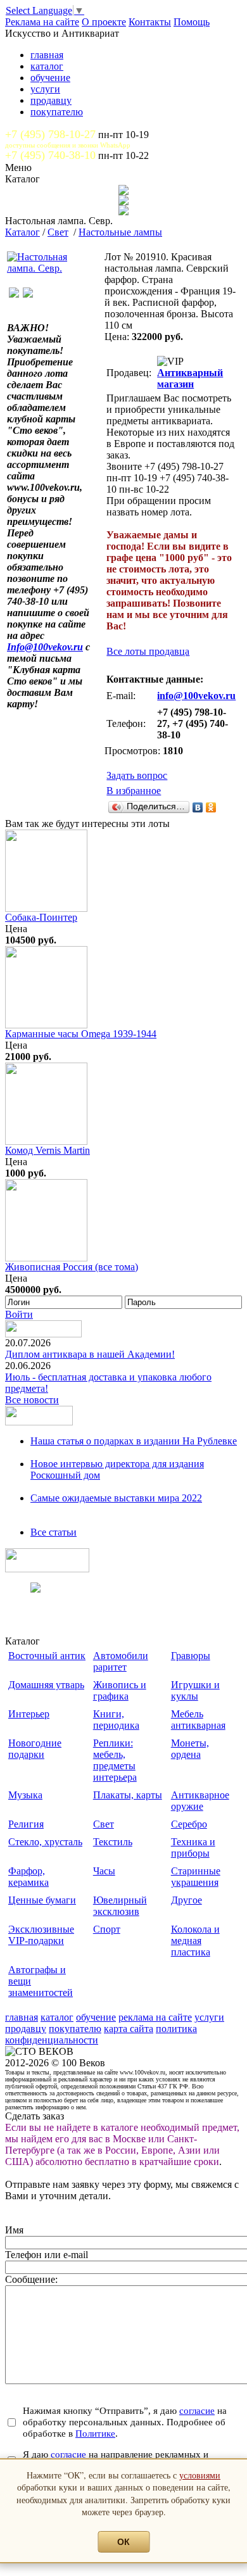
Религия (26, 1824)
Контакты (150, 22)
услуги (45, 89)
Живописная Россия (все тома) (72, 1267)
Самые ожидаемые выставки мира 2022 (116, 1498)
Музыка (25, 1795)
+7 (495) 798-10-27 (50, 134)
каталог (47, 66)
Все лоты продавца (148, 651)
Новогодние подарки (35, 1749)
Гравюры (191, 1656)
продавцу (51, 100)
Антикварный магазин (190, 378)
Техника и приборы (193, 1847)
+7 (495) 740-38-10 (50, 155)
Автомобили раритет (121, 1661)
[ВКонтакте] (198, 807)
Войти (19, 1314)
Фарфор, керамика (28, 1877)
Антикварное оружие (200, 1801)
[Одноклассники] (211, 807)
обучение (50, 78)
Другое (187, 1900)
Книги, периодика (116, 1720)
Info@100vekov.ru (45, 647)
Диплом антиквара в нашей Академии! (90, 1354)
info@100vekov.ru (196, 696)
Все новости (32, 1400)
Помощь (192, 22)
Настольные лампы (120, 232)
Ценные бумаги (42, 1900)
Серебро (189, 1824)
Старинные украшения (196, 1877)
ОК (123, 2542)
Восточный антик (47, 1656)
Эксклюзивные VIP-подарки (41, 1935)
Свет (58, 232)
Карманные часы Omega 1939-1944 (81, 1034)
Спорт (107, 1929)
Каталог (22, 232)
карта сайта (129, 2029)
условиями (200, 2475)
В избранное (134, 791)
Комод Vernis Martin (47, 1150)
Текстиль (113, 1842)
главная (47, 55)
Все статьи (54, 1532)
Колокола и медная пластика (195, 1941)
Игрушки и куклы (195, 1690)
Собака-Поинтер (41, 917)
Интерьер (29, 1714)
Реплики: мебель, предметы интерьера (115, 1760)
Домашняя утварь (46, 1685)
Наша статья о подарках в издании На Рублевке (134, 1441)
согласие (197, 2410)
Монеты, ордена (190, 1749)
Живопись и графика (120, 1690)
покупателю (57, 112)
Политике (95, 2433)
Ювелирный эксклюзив (120, 1906)
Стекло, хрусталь (45, 1842)
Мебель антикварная (198, 1720)
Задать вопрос (137, 775)
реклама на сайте (155, 2017)
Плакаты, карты (128, 1795)
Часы (104, 1871)
